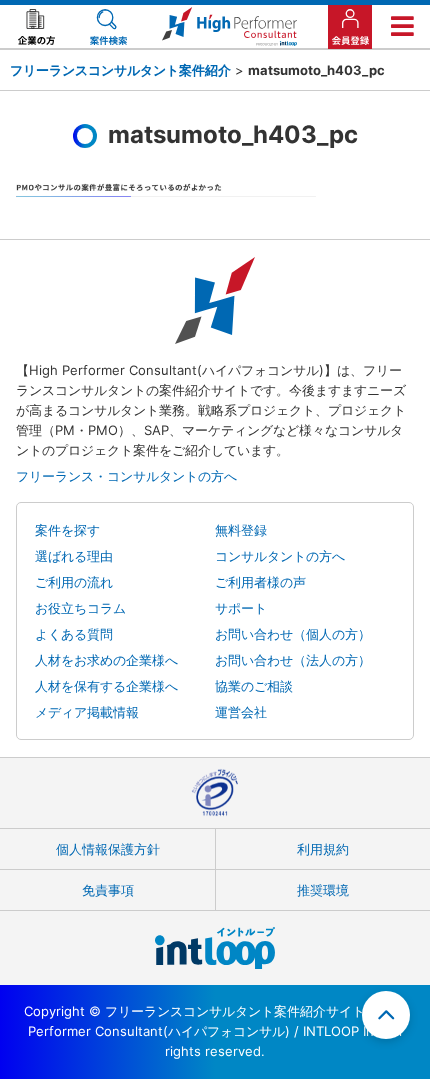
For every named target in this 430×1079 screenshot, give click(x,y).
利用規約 (323, 849)
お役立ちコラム (80, 608)
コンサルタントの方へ (280, 556)
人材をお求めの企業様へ (106, 660)
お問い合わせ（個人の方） (293, 634)
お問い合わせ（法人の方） (293, 660)
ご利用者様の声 (260, 582)
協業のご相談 (254, 686)
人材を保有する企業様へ (106, 686)
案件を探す (67, 530)
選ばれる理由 (74, 556)
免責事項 (108, 890)
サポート (241, 608)
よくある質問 (74, 634)
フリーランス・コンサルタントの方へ (126, 476)
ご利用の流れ (74, 582)
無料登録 (241, 530)
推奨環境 (323, 890)
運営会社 (241, 712)
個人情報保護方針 (108, 849)
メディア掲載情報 (87, 712)
